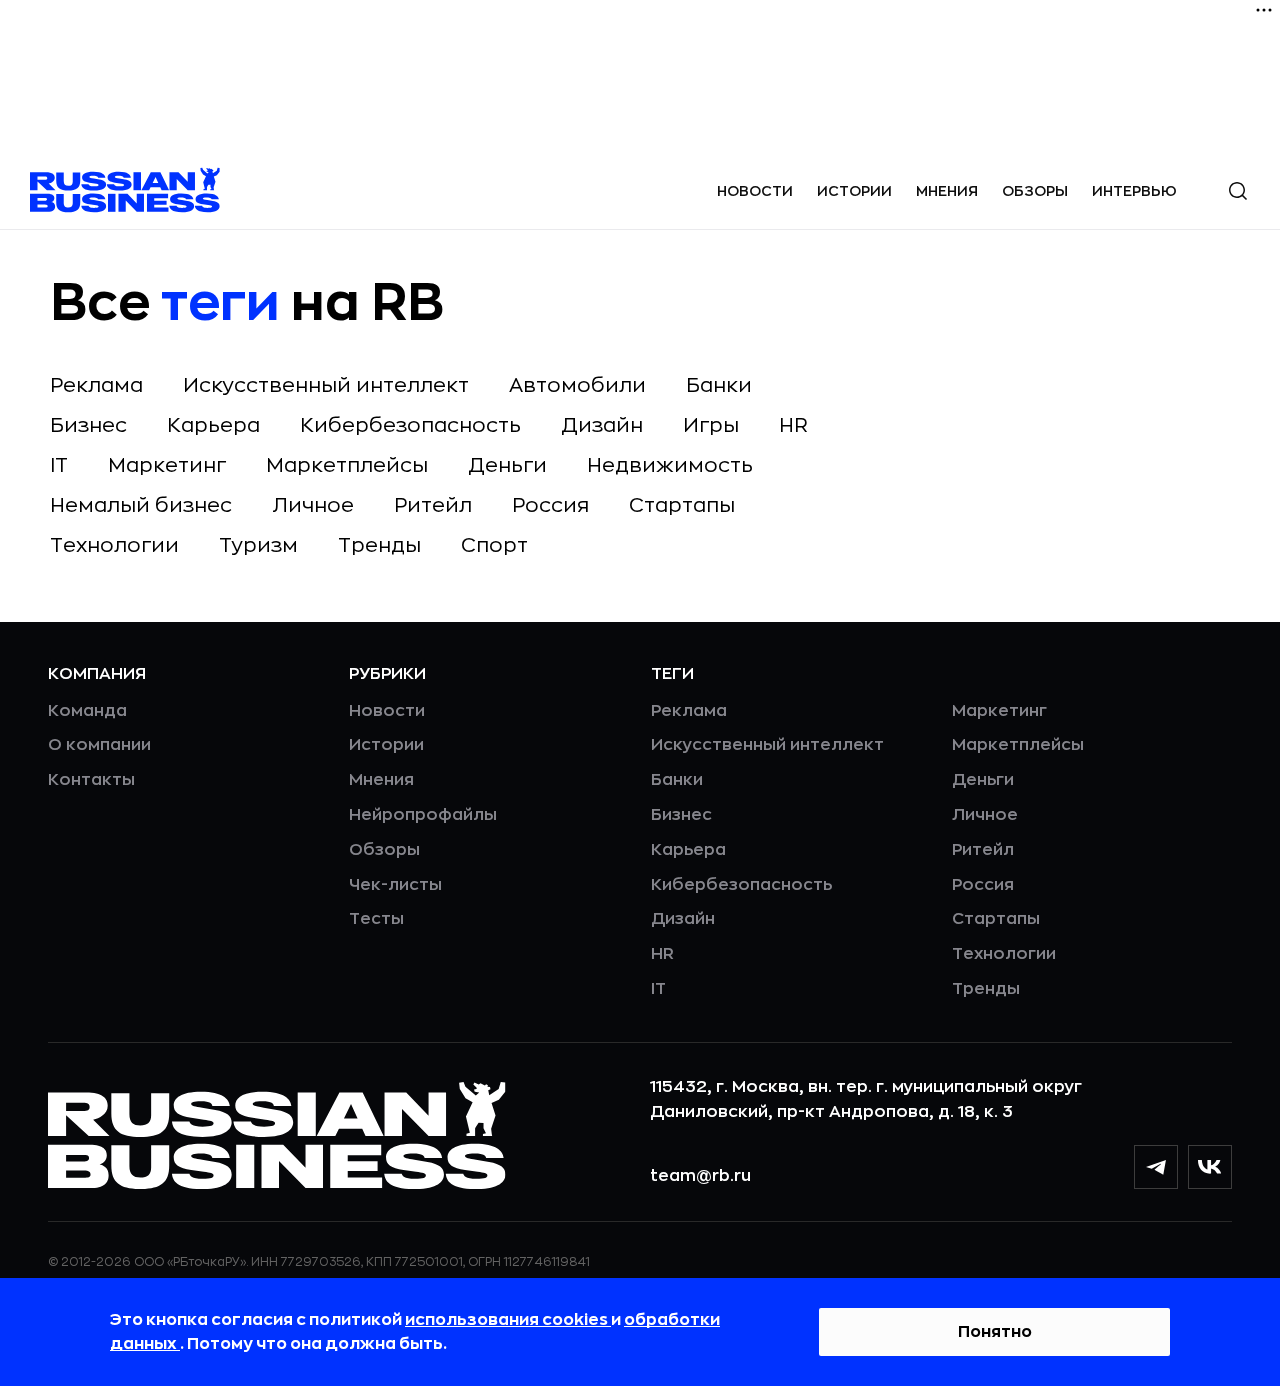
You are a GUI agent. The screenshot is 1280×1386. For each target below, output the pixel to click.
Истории (854, 191)
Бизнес (88, 425)
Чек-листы (395, 885)
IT (59, 465)
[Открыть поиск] (1238, 191)
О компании (99, 745)
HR (793, 425)
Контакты (91, 780)
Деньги (507, 465)
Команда (87, 711)
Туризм (258, 545)
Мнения (947, 191)
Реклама (96, 385)
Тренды (379, 545)
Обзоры (1035, 191)
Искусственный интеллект (326, 385)
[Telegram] (1156, 1167)
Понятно (995, 1332)
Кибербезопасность (410, 425)
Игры (711, 425)
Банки (719, 385)
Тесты (376, 919)
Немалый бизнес (141, 505)
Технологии (114, 545)
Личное (313, 505)
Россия (550, 505)
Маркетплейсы (347, 465)
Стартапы (682, 505)
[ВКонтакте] (1210, 1167)
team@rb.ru (700, 1176)
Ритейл (433, 505)
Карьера (213, 425)
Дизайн (602, 425)
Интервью (1134, 191)
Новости (755, 191)
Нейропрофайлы (423, 815)
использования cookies (508, 1320)
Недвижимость (670, 465)
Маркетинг (167, 465)
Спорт (494, 545)
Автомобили (577, 385)
